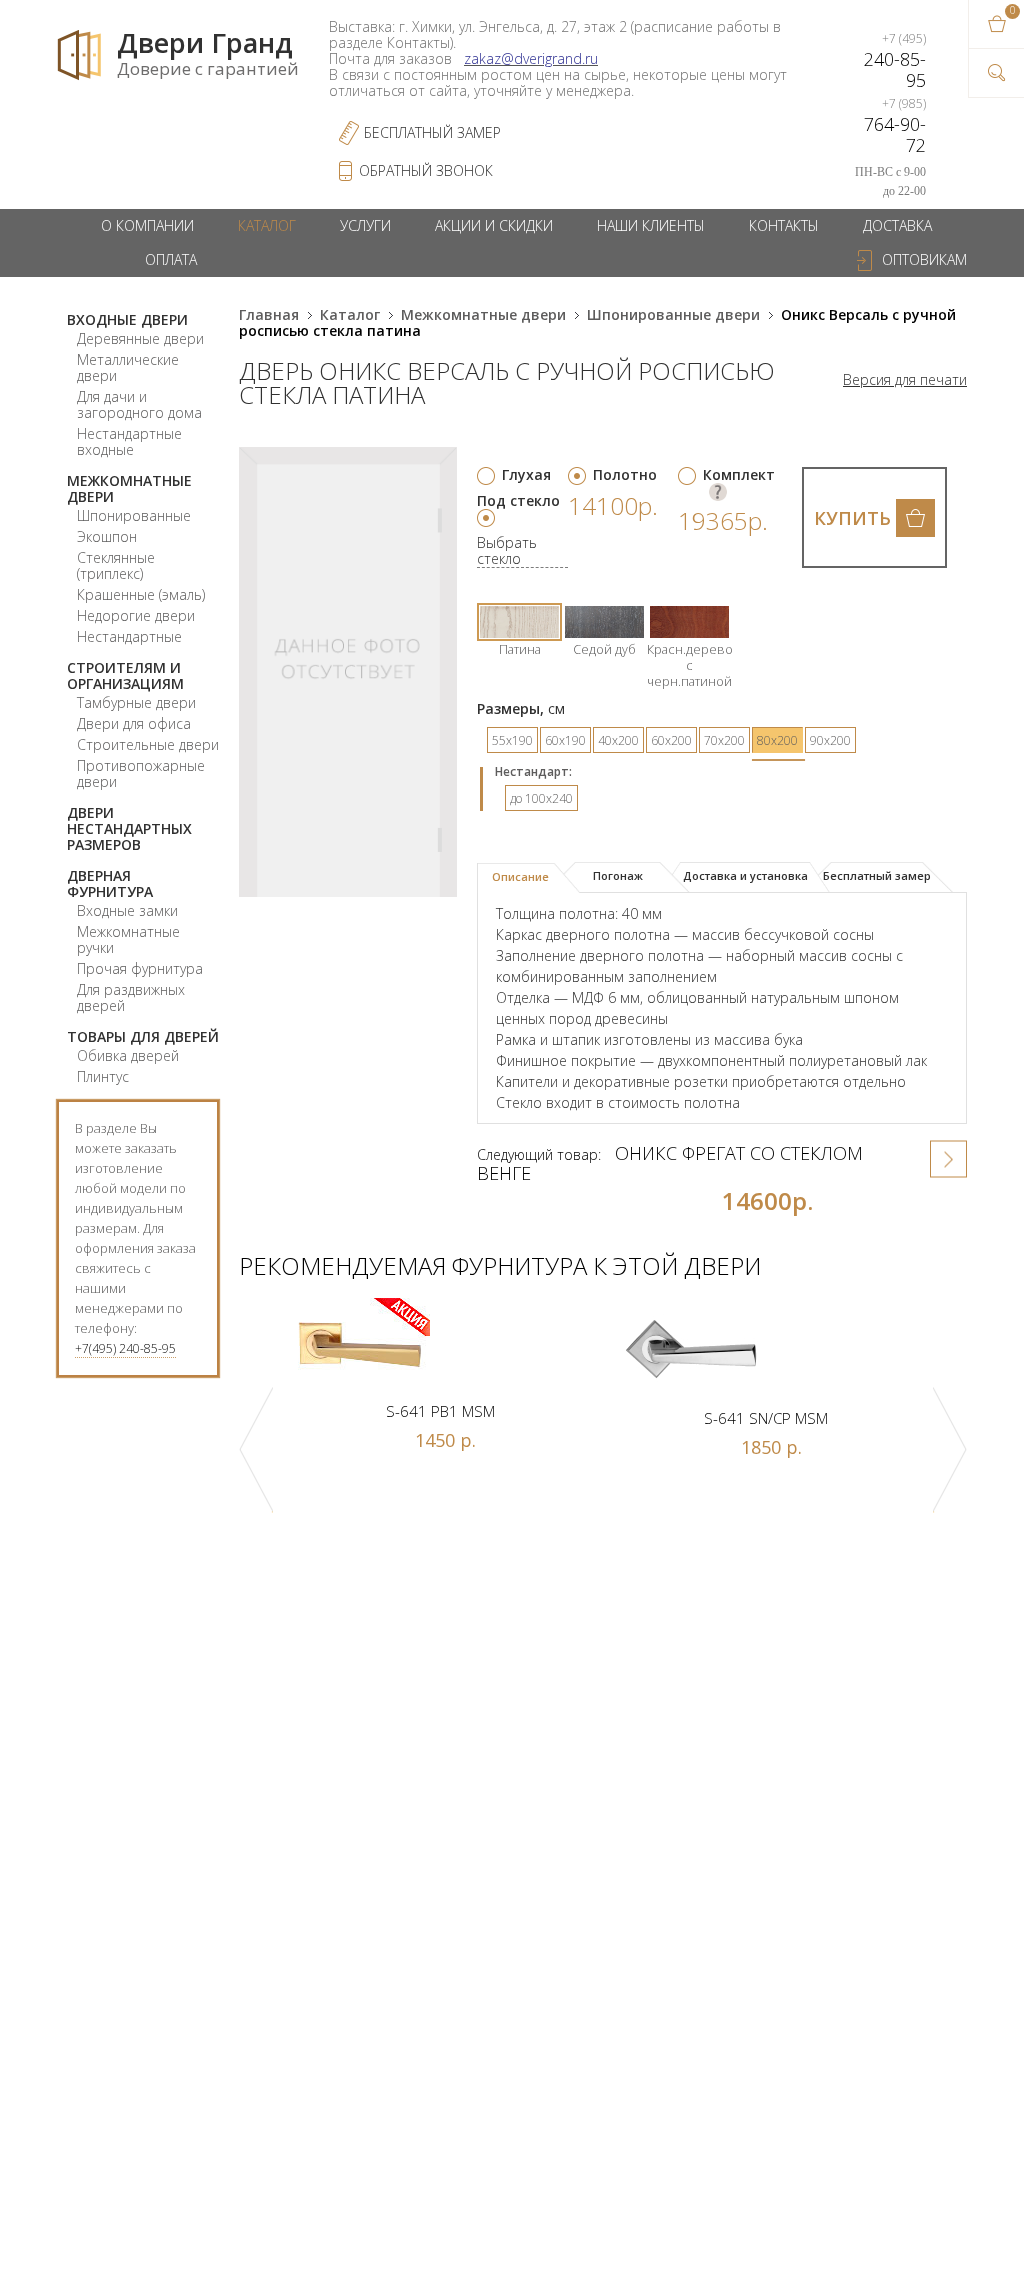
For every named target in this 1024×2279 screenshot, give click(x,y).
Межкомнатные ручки (128, 939)
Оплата (171, 259)
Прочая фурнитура (140, 968)
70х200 (724, 740)
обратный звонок (426, 170)
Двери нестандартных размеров (129, 828)
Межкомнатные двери (129, 488)
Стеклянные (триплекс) (116, 565)
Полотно (625, 474)
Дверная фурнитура (110, 883)
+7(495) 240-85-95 (125, 1348)
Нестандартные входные (129, 441)
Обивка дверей (128, 1055)
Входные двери (127, 319)
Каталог (267, 225)
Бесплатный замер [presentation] (877, 875)
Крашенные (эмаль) (141, 594)
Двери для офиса (134, 723)
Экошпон (107, 536)
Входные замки (127, 910)
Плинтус (103, 1076)
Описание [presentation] (520, 876)
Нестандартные (129, 636)
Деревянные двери (140, 338)
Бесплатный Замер (432, 132)
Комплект (739, 474)
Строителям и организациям (125, 675)
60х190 (565, 740)
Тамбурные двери (136, 702)
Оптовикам (924, 259)
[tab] (528, 878)
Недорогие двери (136, 615)
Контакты (784, 225)
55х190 (512, 740)
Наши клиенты (651, 225)
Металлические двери (128, 367)
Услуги (365, 225)
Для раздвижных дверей (131, 997)
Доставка (897, 225)
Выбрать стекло (507, 551)
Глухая (526, 474)
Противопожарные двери (141, 773)
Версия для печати (905, 380)
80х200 (777, 740)
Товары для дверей (143, 1036)
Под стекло (518, 500)
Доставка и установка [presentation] (745, 875)
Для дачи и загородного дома (139, 404)
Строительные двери (148, 744)
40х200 (618, 740)
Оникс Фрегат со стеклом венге (670, 1163)
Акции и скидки (494, 225)
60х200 (671, 740)
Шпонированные (134, 515)
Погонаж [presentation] (618, 875)
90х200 (830, 740)
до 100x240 (541, 798)
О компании (147, 225)
